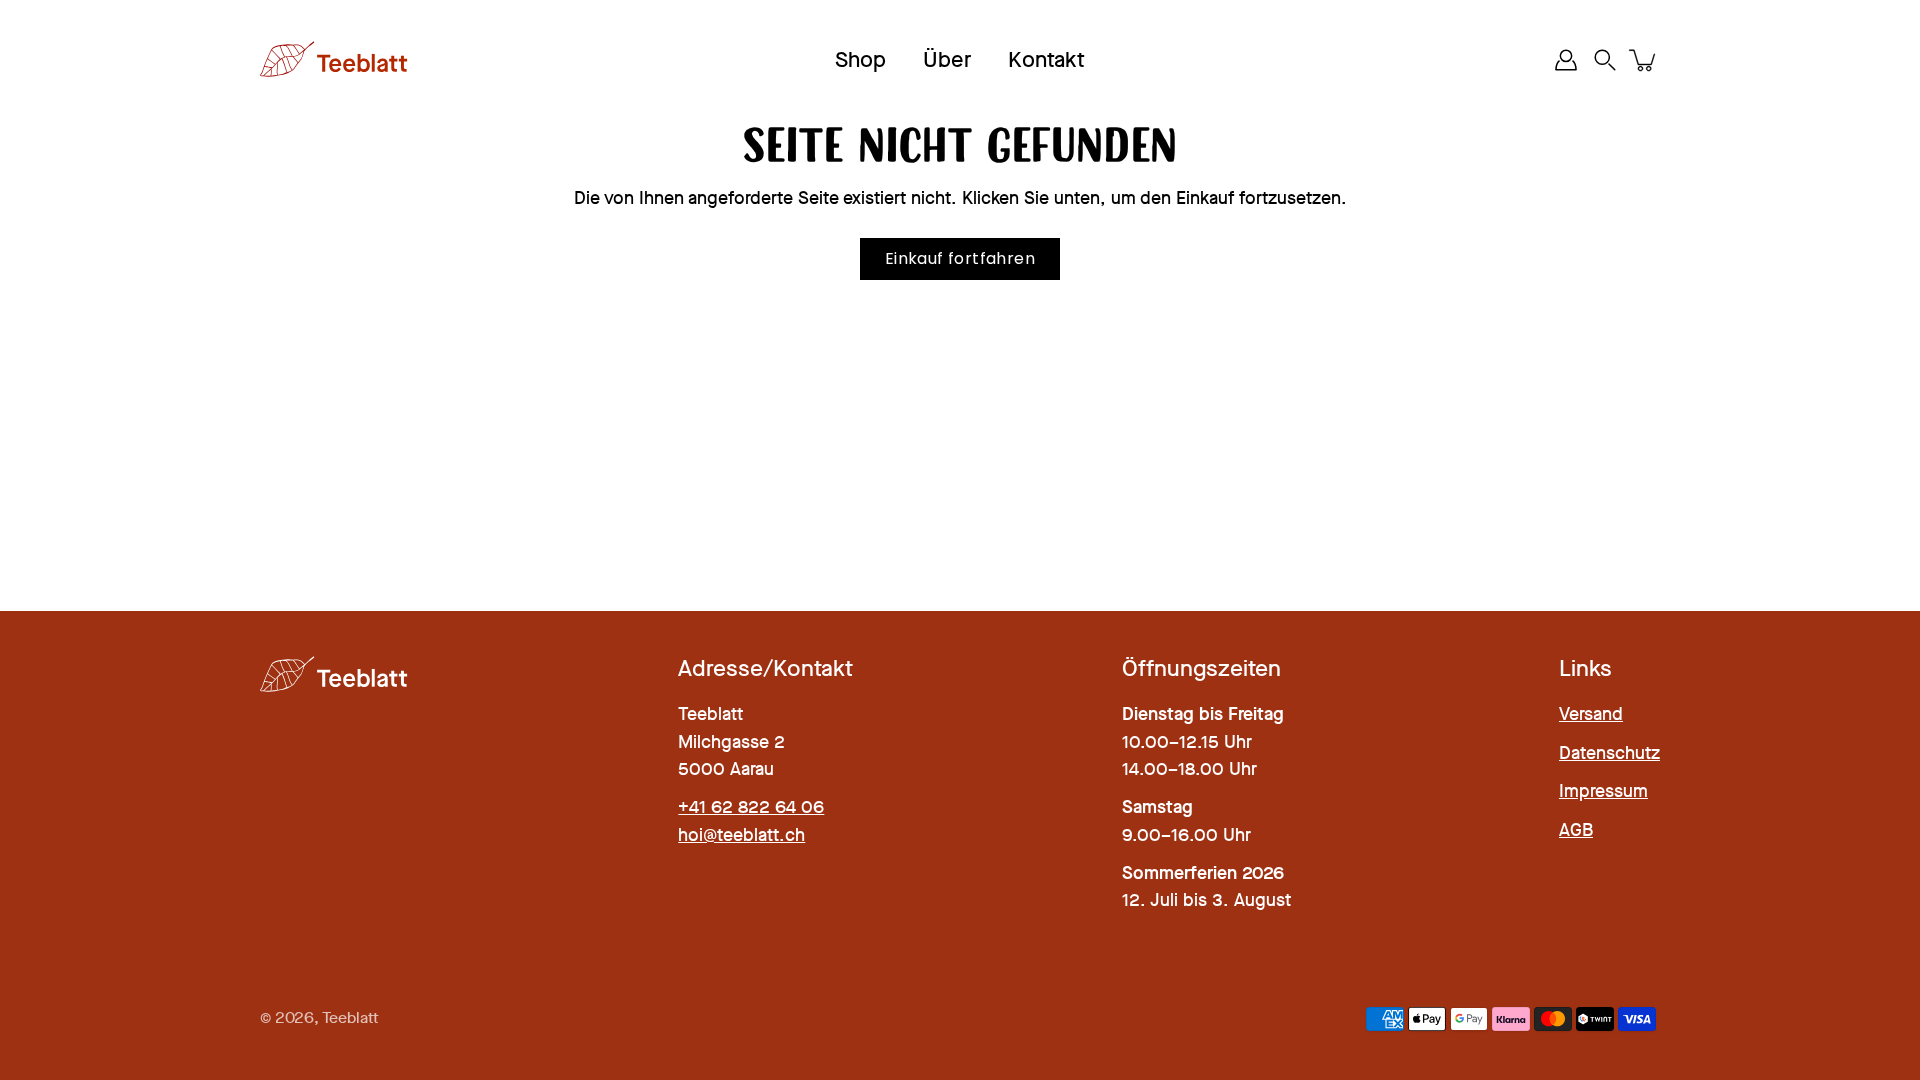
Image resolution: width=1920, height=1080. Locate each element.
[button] (1605, 60)
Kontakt (1046, 60)
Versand (1591, 714)
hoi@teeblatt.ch (741, 835)
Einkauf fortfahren (960, 258)
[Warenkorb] (1644, 60)
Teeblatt (350, 1018)
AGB (1576, 830)
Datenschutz (1609, 753)
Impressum (1603, 791)
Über (947, 60)
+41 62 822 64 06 (751, 807)
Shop (860, 60)
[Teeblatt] (335, 60)
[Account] (1566, 60)
